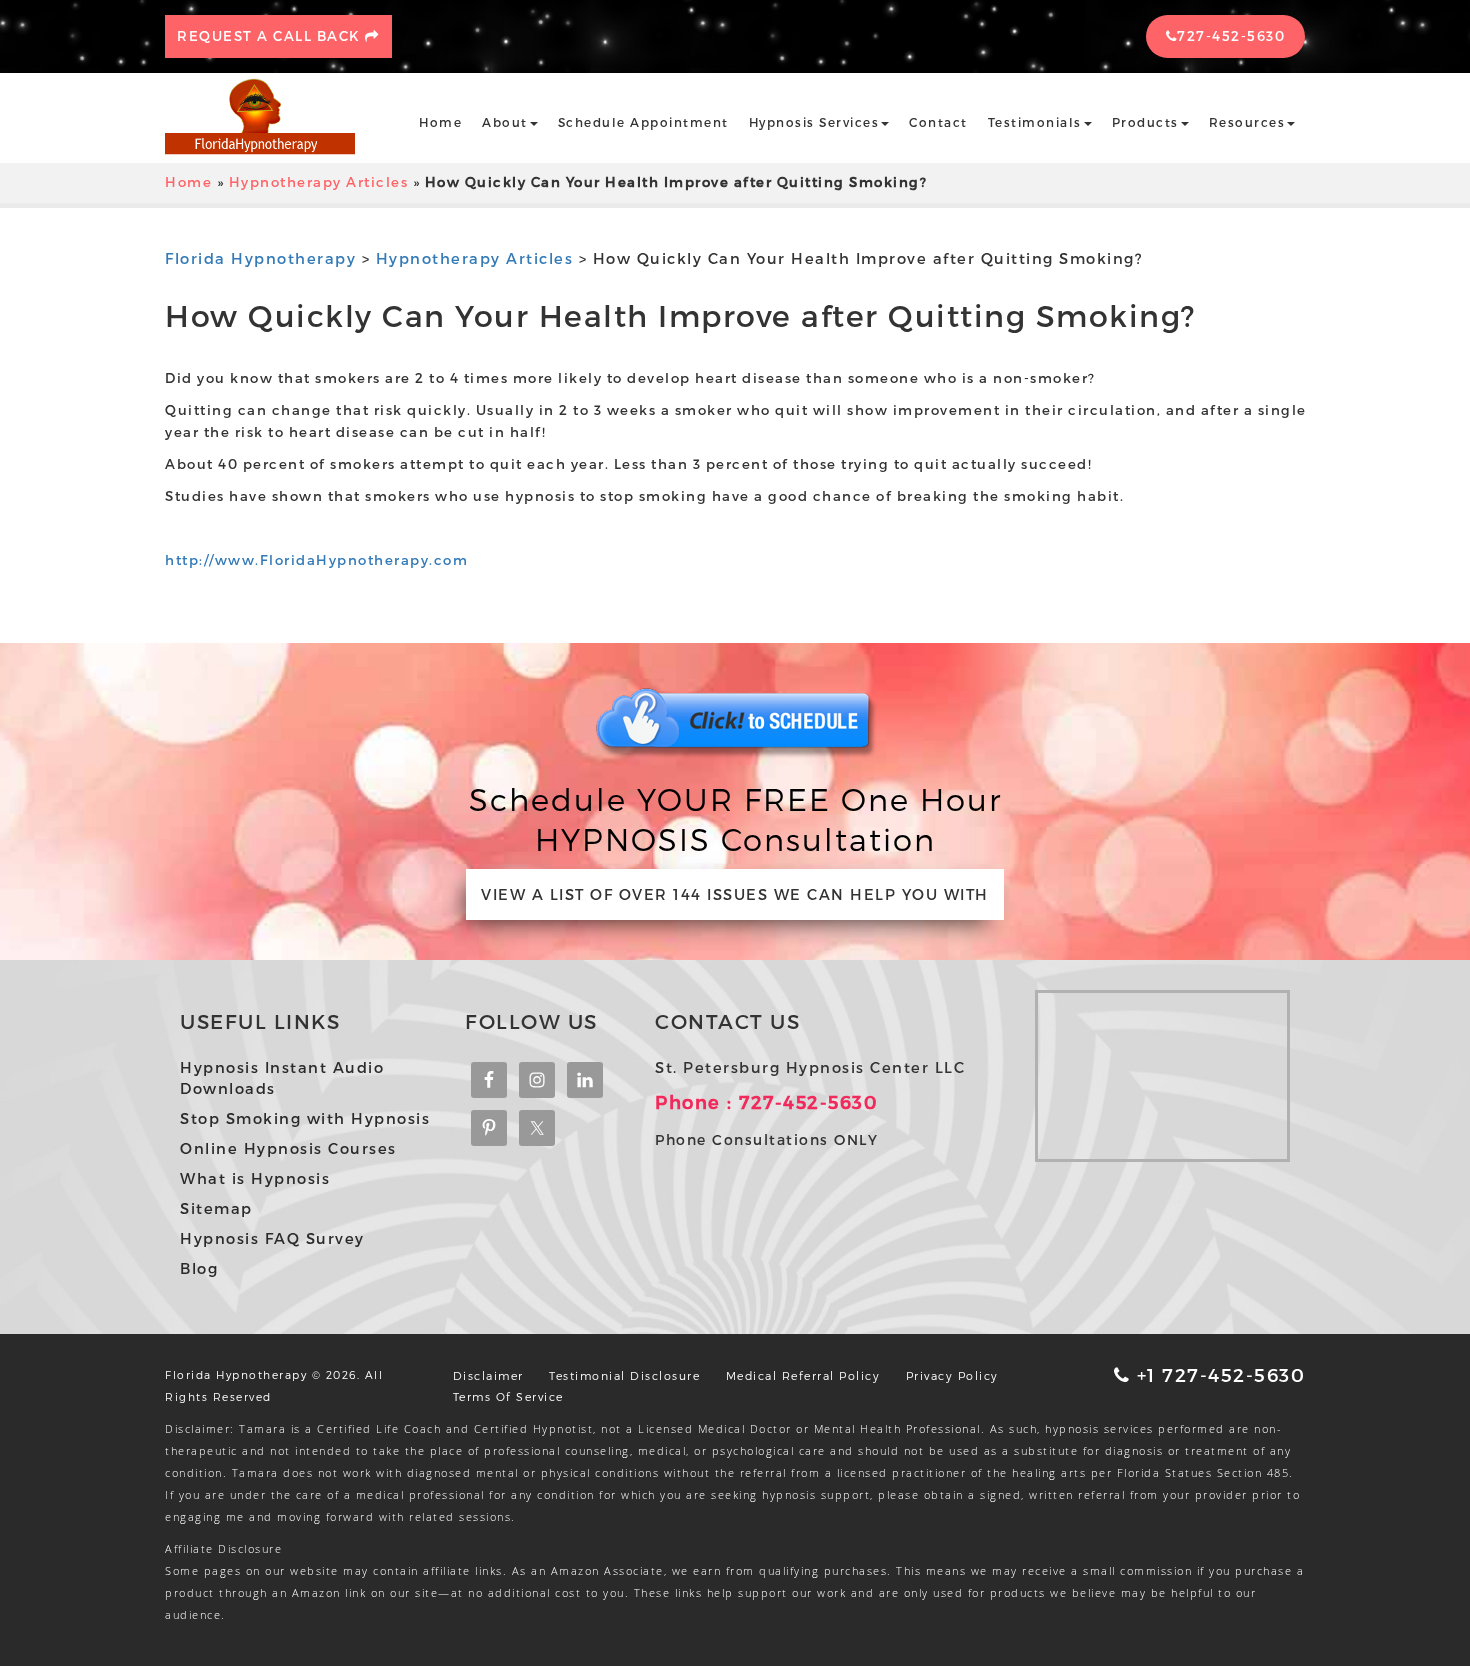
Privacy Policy (952, 1375)
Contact (938, 122)
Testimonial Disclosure (624, 1375)
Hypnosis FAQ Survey (272, 1238)
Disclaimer (488, 1375)
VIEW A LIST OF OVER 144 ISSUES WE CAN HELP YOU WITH (735, 894)
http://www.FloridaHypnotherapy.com (316, 560)
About (505, 122)
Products (1145, 122)
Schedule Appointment (643, 122)
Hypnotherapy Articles (319, 182)
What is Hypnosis (255, 1178)
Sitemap (216, 1208)
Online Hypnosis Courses (288, 1148)
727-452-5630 (1231, 36)
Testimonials (1035, 122)
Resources (1247, 122)
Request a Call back (271, 36)
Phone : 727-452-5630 (766, 1101)
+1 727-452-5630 (1217, 1374)
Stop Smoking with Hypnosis (305, 1118)
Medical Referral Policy (803, 1375)
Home (440, 122)
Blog (199, 1268)
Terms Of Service (508, 1396)
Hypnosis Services (814, 122)
